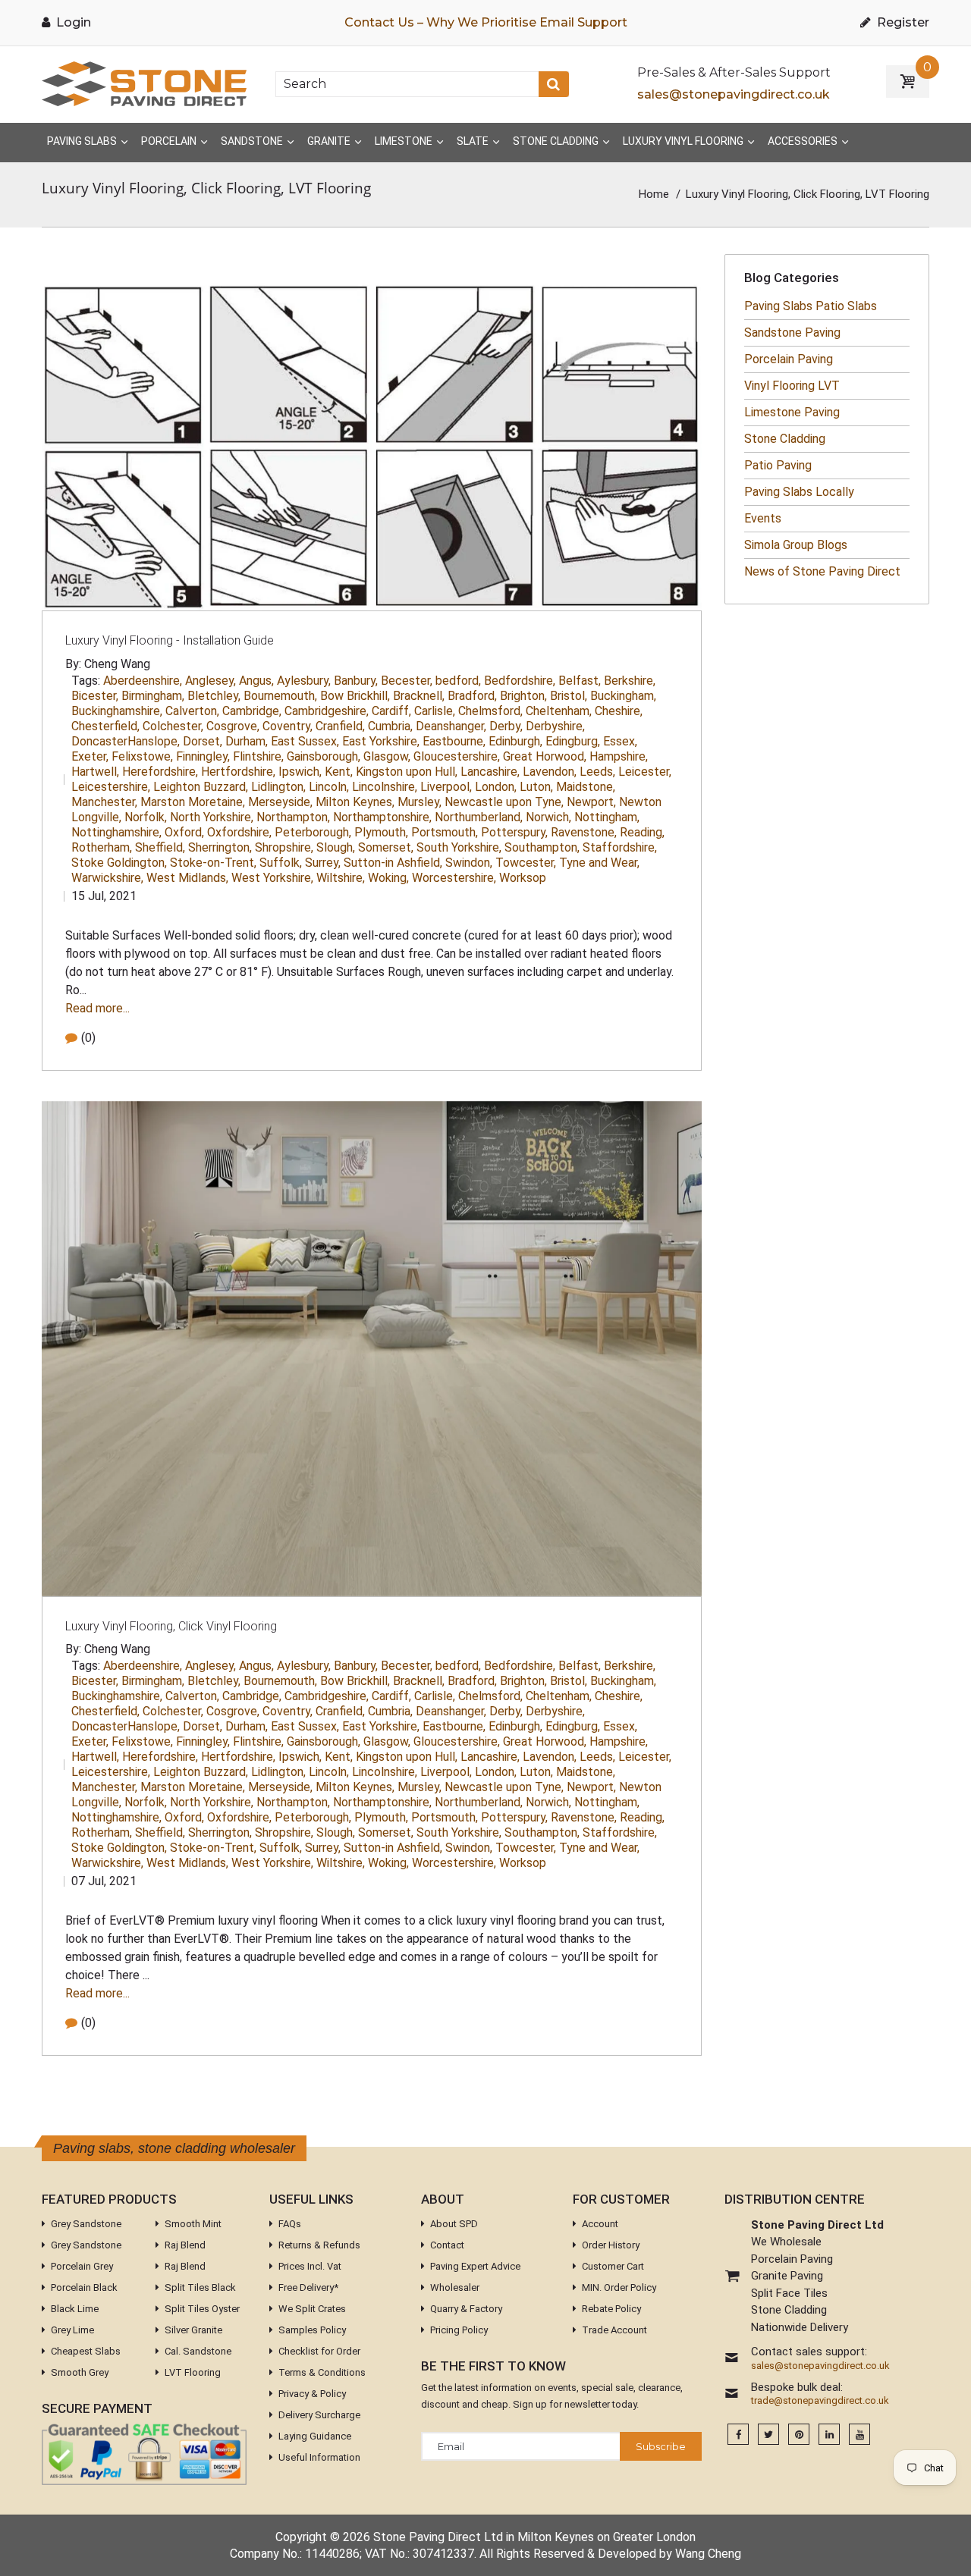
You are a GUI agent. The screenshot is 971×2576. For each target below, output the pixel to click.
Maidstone (586, 787)
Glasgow (387, 756)
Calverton (192, 711)
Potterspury (514, 832)
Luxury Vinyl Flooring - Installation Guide (170, 640)
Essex (620, 741)
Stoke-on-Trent (213, 863)
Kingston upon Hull (407, 772)
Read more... (97, 1008)
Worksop (523, 878)
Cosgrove (233, 726)
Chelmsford (490, 711)
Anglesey (211, 681)
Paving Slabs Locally (799, 492)
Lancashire (490, 772)
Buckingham (623, 696)
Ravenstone (584, 832)
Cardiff (391, 711)
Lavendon (550, 772)
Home (654, 194)
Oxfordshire (239, 832)
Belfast (580, 681)
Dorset (203, 741)
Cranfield (340, 726)
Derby (506, 726)
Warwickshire (107, 878)
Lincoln (329, 787)
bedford (458, 681)
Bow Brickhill (355, 696)
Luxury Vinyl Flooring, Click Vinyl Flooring (171, 1626)
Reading (642, 832)
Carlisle (435, 711)
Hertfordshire (238, 772)
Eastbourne (454, 741)
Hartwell (95, 772)
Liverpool (446, 787)
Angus (256, 681)
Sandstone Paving (792, 333)
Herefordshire (160, 772)
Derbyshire (555, 726)
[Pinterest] (799, 2435)
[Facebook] (738, 2435)
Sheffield (160, 847)
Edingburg (573, 741)
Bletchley (214, 696)
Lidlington (278, 787)
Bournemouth (280, 696)
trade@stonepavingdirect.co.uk (820, 2401)
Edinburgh (515, 741)
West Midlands (187, 878)
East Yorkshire (381, 741)
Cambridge (252, 711)
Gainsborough (324, 756)
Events (763, 518)
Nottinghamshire (116, 832)
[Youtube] (859, 2435)
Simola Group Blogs (796, 545)
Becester (407, 681)
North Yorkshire (212, 817)
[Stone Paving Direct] (144, 83)
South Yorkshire (459, 847)
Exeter (90, 756)
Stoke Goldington (119, 863)
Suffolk (281, 863)
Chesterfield (105, 726)
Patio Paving (778, 465)
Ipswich (300, 772)
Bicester (95, 696)
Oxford (184, 832)
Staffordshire (620, 847)
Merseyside (280, 802)
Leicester (645, 772)
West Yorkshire (272, 878)
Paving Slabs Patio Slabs (811, 306)
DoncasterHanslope (126, 741)
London (496, 787)
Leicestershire (111, 787)
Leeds (597, 772)
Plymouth (381, 832)
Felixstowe (142, 756)
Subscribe (661, 2446)
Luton (536, 787)
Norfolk (146, 817)
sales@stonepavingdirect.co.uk (734, 94)
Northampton (293, 817)
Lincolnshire (385, 787)
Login (72, 22)
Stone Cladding (785, 439)
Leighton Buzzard (201, 787)
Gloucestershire (457, 756)
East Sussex (305, 741)
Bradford (472, 696)
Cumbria (390, 726)
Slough (336, 847)
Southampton (542, 847)
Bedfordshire (520, 681)
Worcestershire (454, 878)
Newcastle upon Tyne (504, 802)
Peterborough (313, 832)
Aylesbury (304, 681)
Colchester (173, 726)
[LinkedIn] (829, 2435)
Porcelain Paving (789, 359)
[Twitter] (768, 2435)
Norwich (548, 817)
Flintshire (258, 756)
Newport (591, 802)
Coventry (288, 726)
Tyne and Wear (599, 863)
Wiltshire (341, 878)
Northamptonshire (382, 817)
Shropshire (284, 847)
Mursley (420, 802)
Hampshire (619, 756)
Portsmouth (445, 832)
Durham (247, 741)
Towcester (526, 863)
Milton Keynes (355, 802)
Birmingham (153, 696)
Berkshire (630, 681)
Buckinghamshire (117, 711)
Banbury (356, 681)
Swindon (469, 863)
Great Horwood (545, 756)
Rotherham (102, 847)
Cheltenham (559, 711)
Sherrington (220, 847)
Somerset (386, 847)
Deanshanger (451, 726)
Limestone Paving (792, 412)
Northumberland (479, 817)
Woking (388, 878)
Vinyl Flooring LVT (792, 386)
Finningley (203, 756)
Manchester (104, 802)
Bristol (569, 696)
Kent (339, 772)
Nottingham (607, 817)
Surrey (323, 863)
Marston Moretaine (193, 802)
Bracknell (419, 696)
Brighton (523, 696)
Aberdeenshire (143, 681)
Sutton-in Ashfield (393, 863)
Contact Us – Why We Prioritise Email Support (486, 22)
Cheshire (619, 711)
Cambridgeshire (327, 711)
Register (902, 22)
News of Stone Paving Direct (822, 571)
